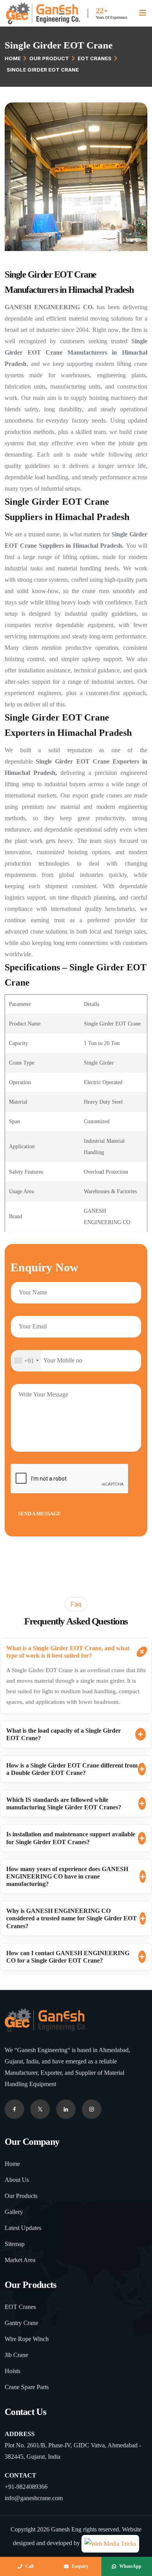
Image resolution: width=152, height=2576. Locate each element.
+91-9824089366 (26, 2487)
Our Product (49, 58)
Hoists (12, 2371)
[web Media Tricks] (110, 2543)
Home (13, 58)
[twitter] (40, 2109)
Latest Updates (23, 2228)
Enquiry (80, 2566)
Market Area (20, 2260)
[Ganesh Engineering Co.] (43, 13)
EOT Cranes (95, 58)
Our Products (21, 2196)
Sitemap (15, 2244)
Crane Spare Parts (27, 2387)
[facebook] (14, 2109)
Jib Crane (16, 2355)
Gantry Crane (21, 2323)
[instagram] (66, 2109)
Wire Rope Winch (27, 2339)
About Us (17, 2180)
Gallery (14, 2212)
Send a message (39, 1514)
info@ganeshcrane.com (34, 2498)
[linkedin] (92, 2109)
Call (29, 2566)
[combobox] (26, 1361)
